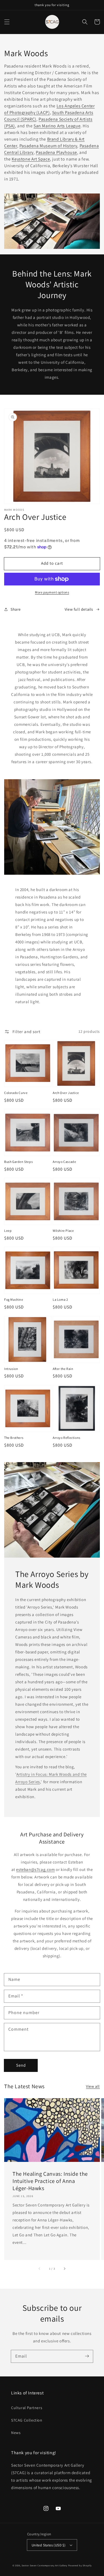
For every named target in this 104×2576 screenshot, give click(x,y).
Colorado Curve (16, 1093)
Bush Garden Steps (18, 1162)
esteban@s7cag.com (35, 1869)
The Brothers (14, 1438)
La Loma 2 (60, 1299)
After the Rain (63, 1369)
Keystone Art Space (31, 159)
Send (21, 2065)
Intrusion (11, 1369)
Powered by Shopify (80, 2565)
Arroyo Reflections (67, 1438)
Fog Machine (14, 1299)
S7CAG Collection (27, 2420)
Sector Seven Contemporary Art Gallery (45, 2565)
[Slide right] (64, 2269)
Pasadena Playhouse (56, 152)
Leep (8, 1231)
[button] (7, 22)
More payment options (52, 592)
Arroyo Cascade (64, 1162)
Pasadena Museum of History (48, 146)
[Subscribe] (87, 2356)
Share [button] (16, 609)
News (16, 2433)
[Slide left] (40, 2269)
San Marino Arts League (57, 126)
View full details (79, 609)
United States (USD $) (49, 2545)
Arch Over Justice (66, 1093)
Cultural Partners (27, 2408)
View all (93, 2086)
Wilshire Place (63, 1231)
